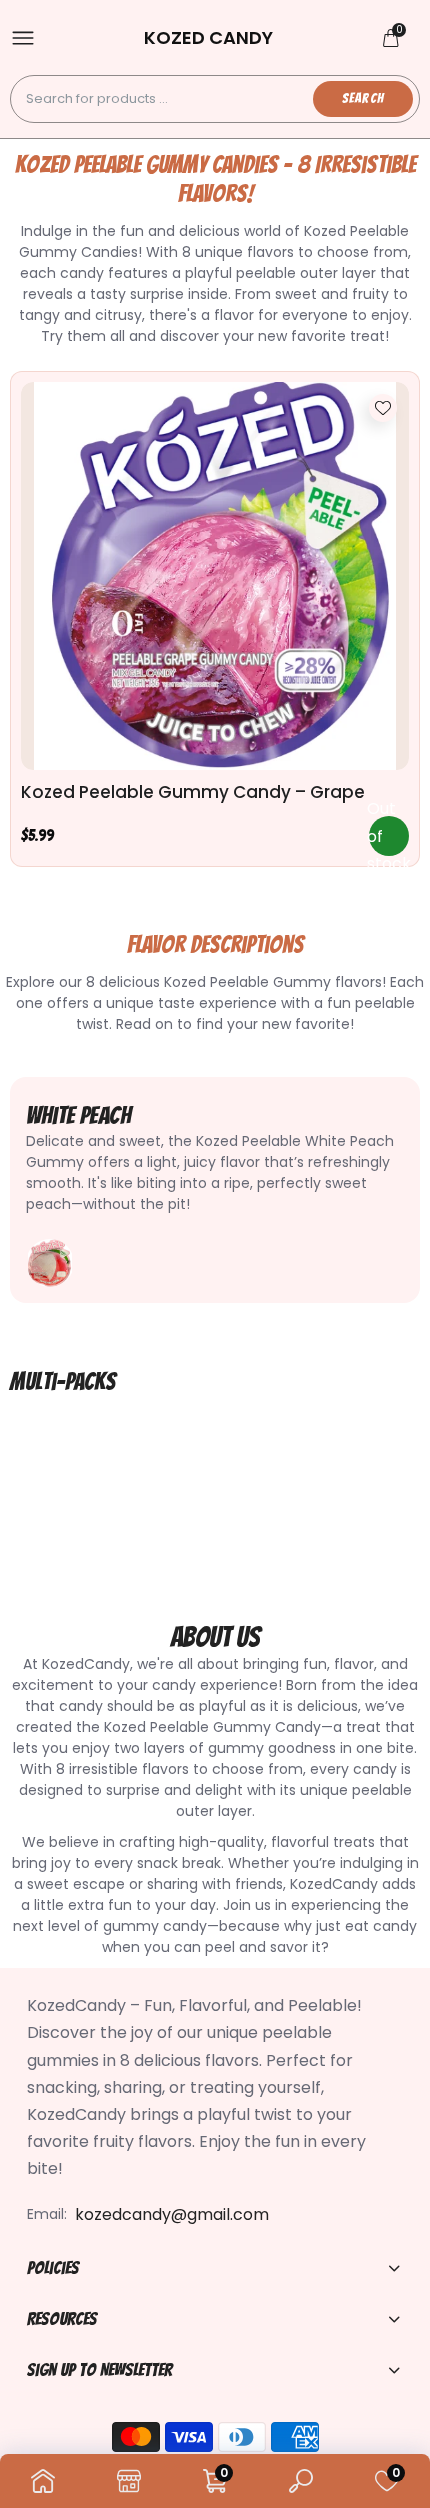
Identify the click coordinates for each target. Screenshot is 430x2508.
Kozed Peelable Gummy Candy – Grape (193, 792)
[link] (383, 408)
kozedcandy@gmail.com (172, 2214)
